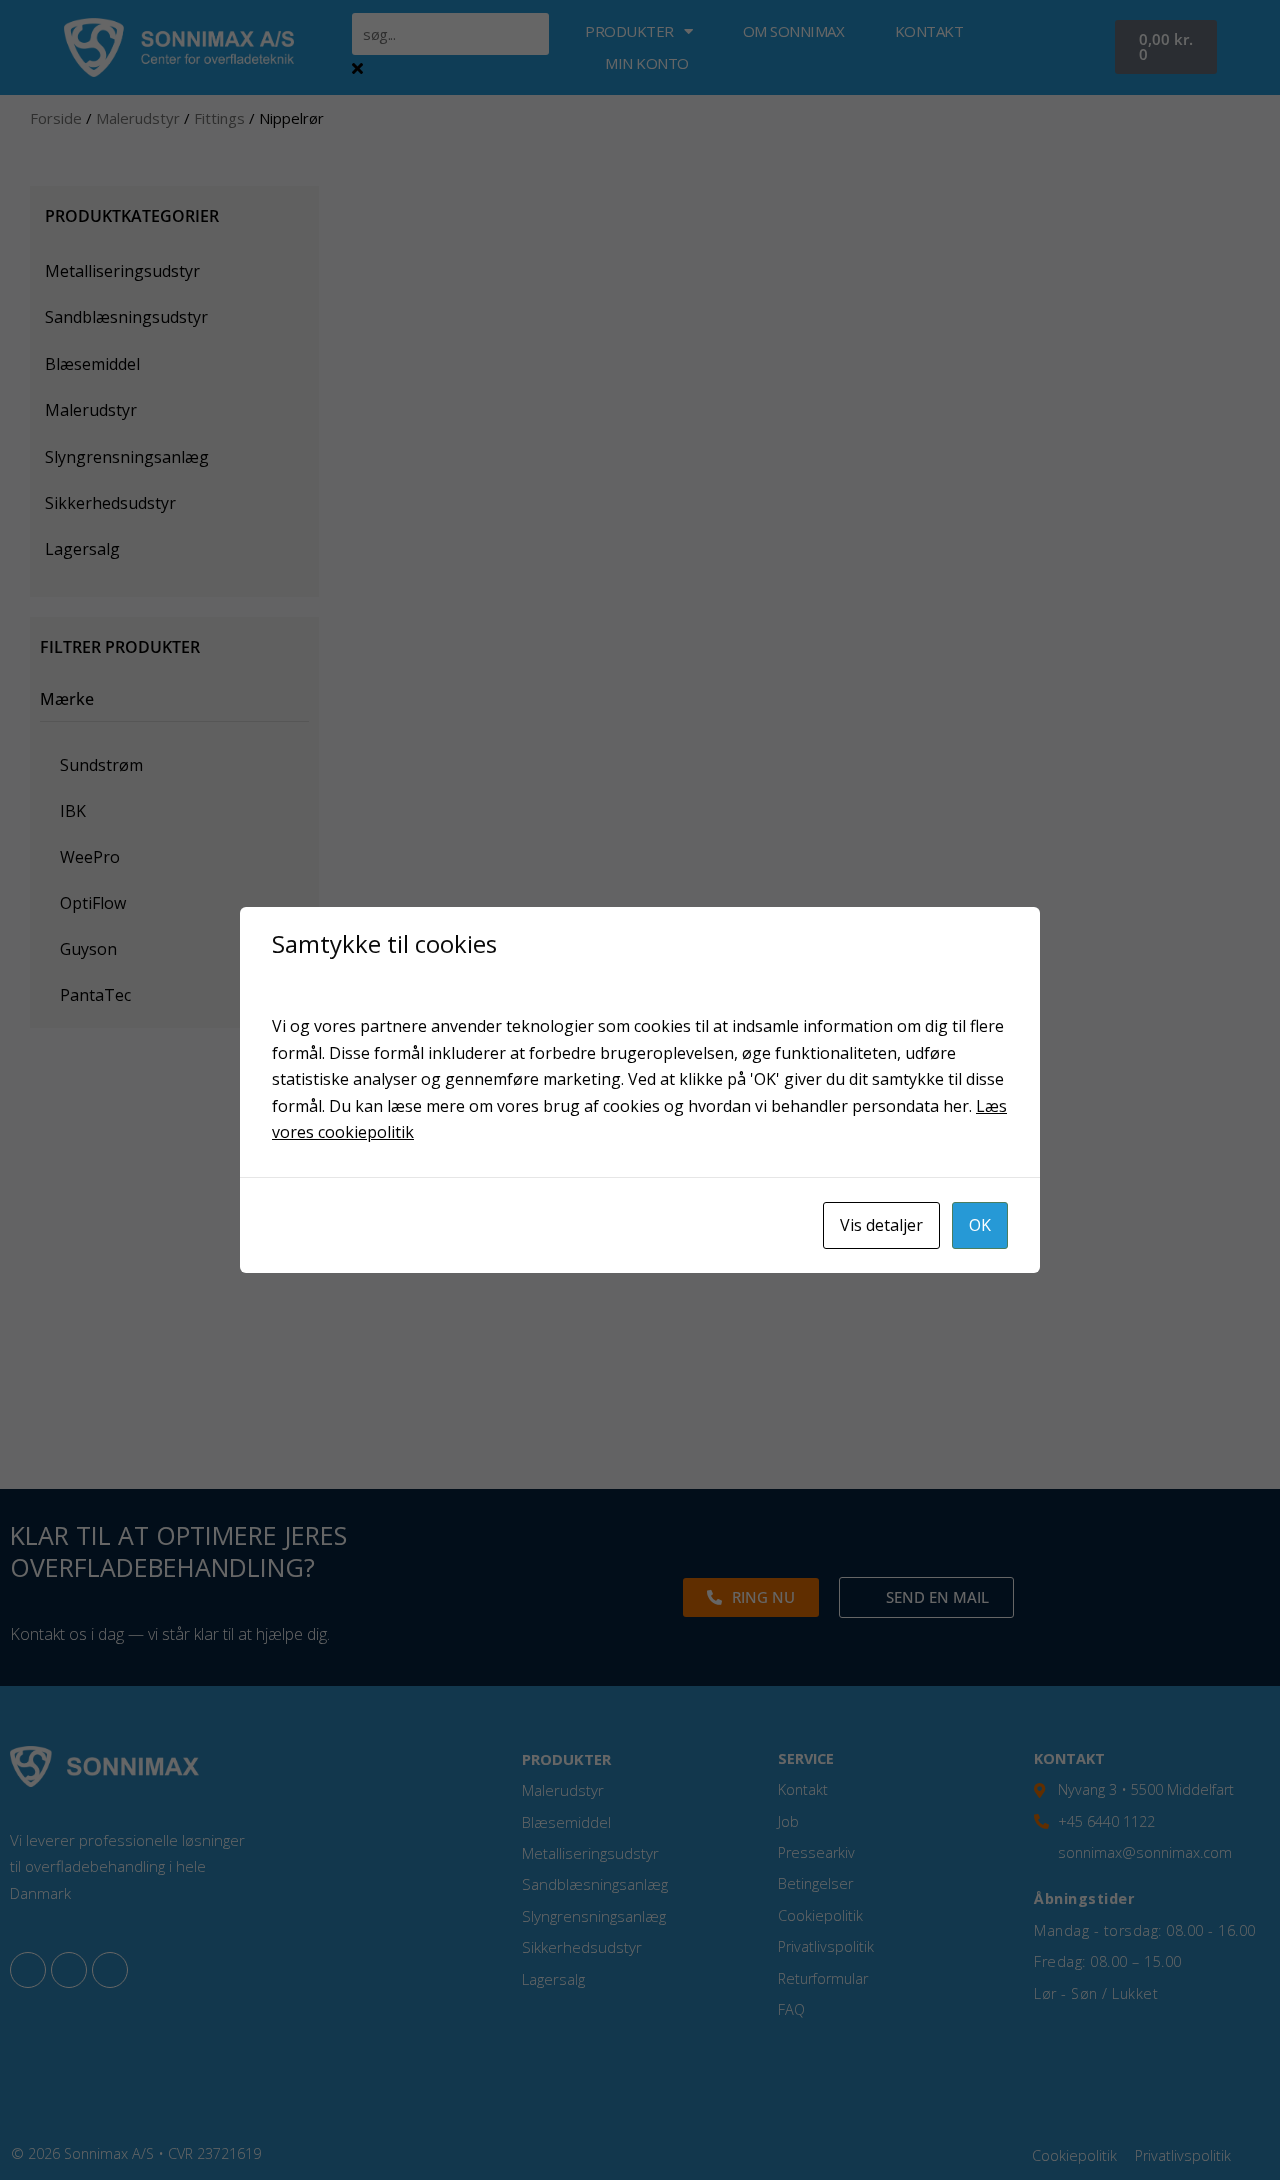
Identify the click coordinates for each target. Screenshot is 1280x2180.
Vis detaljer (881, 1225)
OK (980, 1225)
